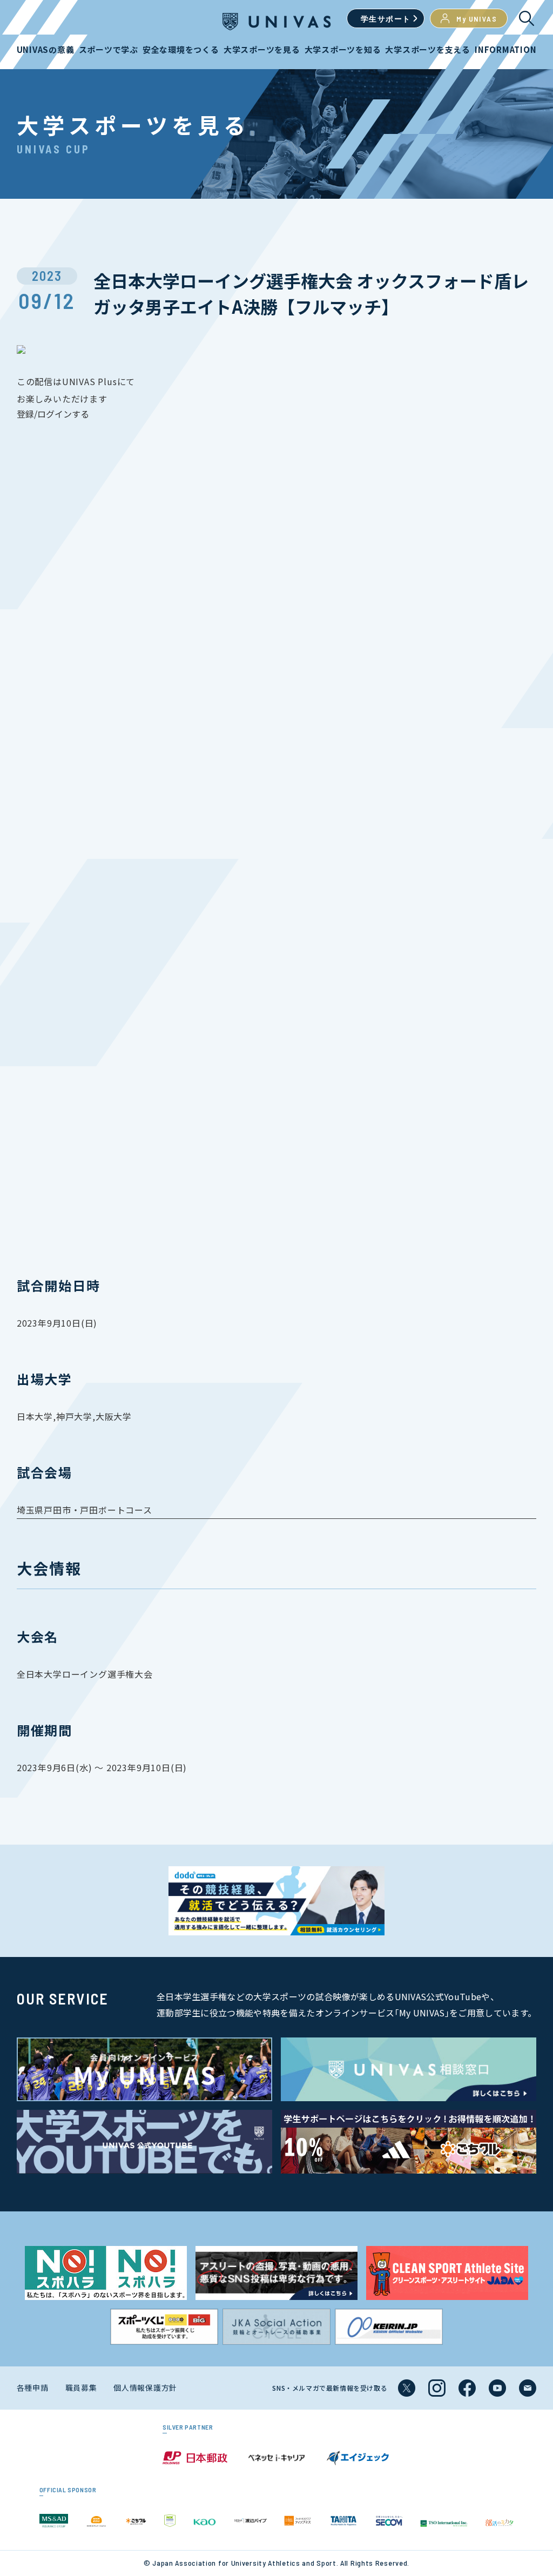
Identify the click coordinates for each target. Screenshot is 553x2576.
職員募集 (81, 2387)
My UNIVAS (477, 19)
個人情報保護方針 (145, 2387)
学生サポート (386, 19)
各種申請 (33, 2387)
